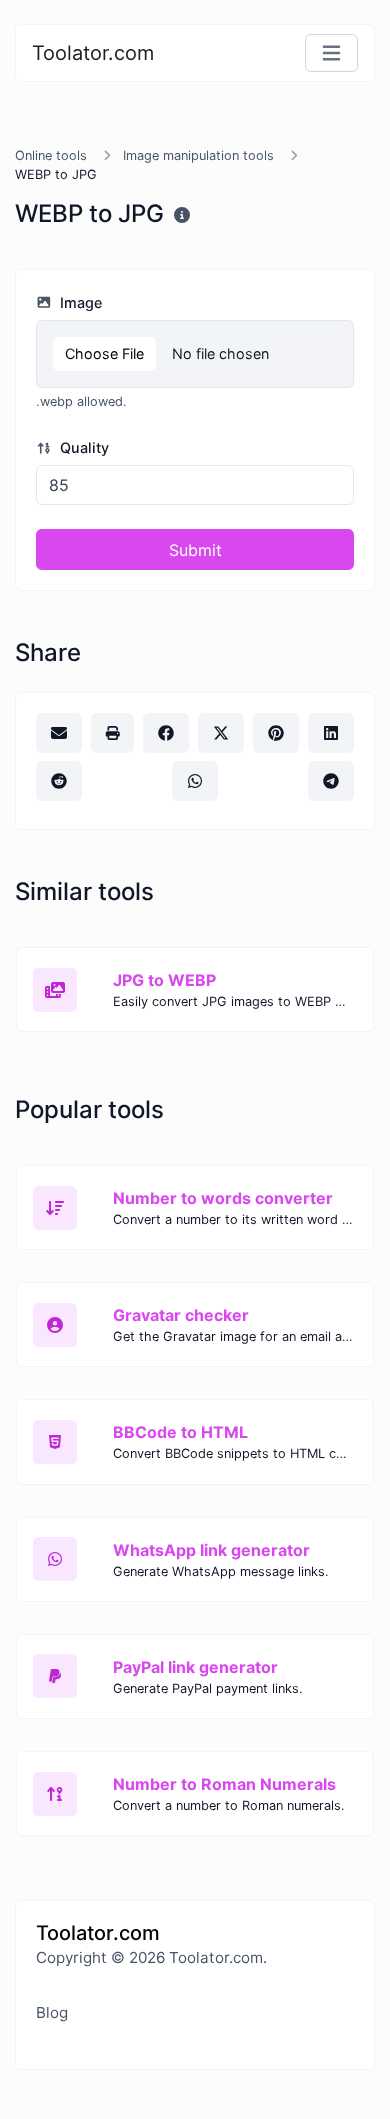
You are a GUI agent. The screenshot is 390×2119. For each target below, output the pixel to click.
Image (79, 302)
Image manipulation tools (198, 155)
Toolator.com (93, 53)
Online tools (51, 155)
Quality (82, 447)
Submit (195, 550)
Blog (52, 2012)
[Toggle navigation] (331, 53)
